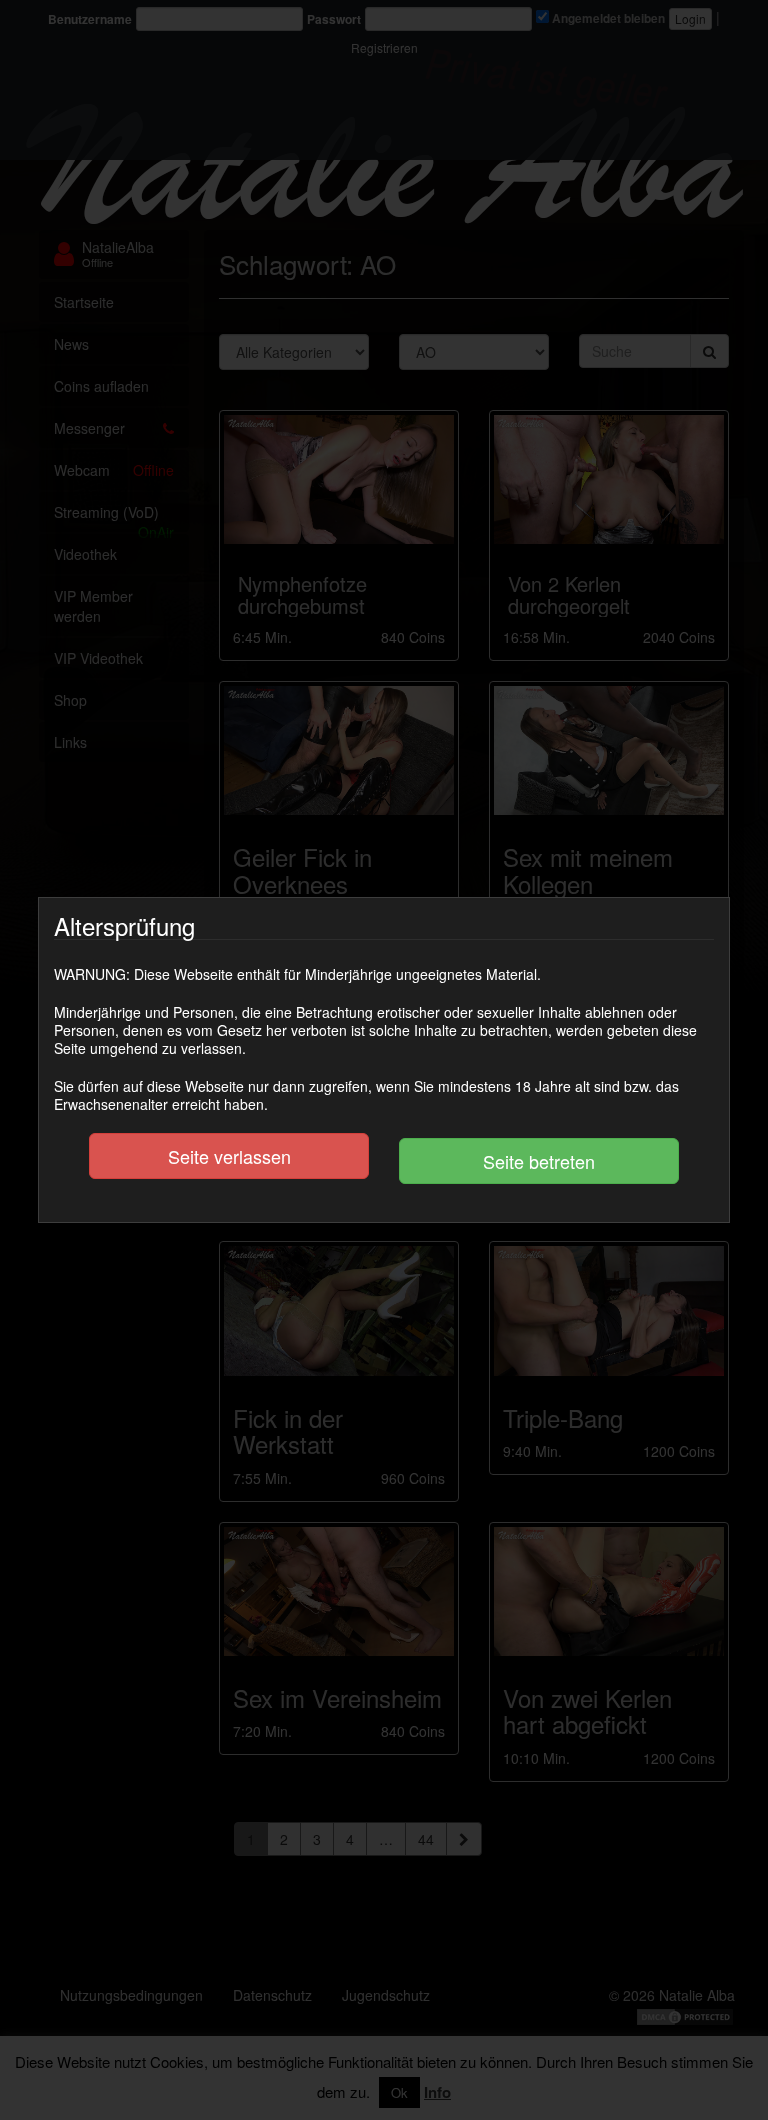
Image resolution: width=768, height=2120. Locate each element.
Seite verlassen (229, 1156)
